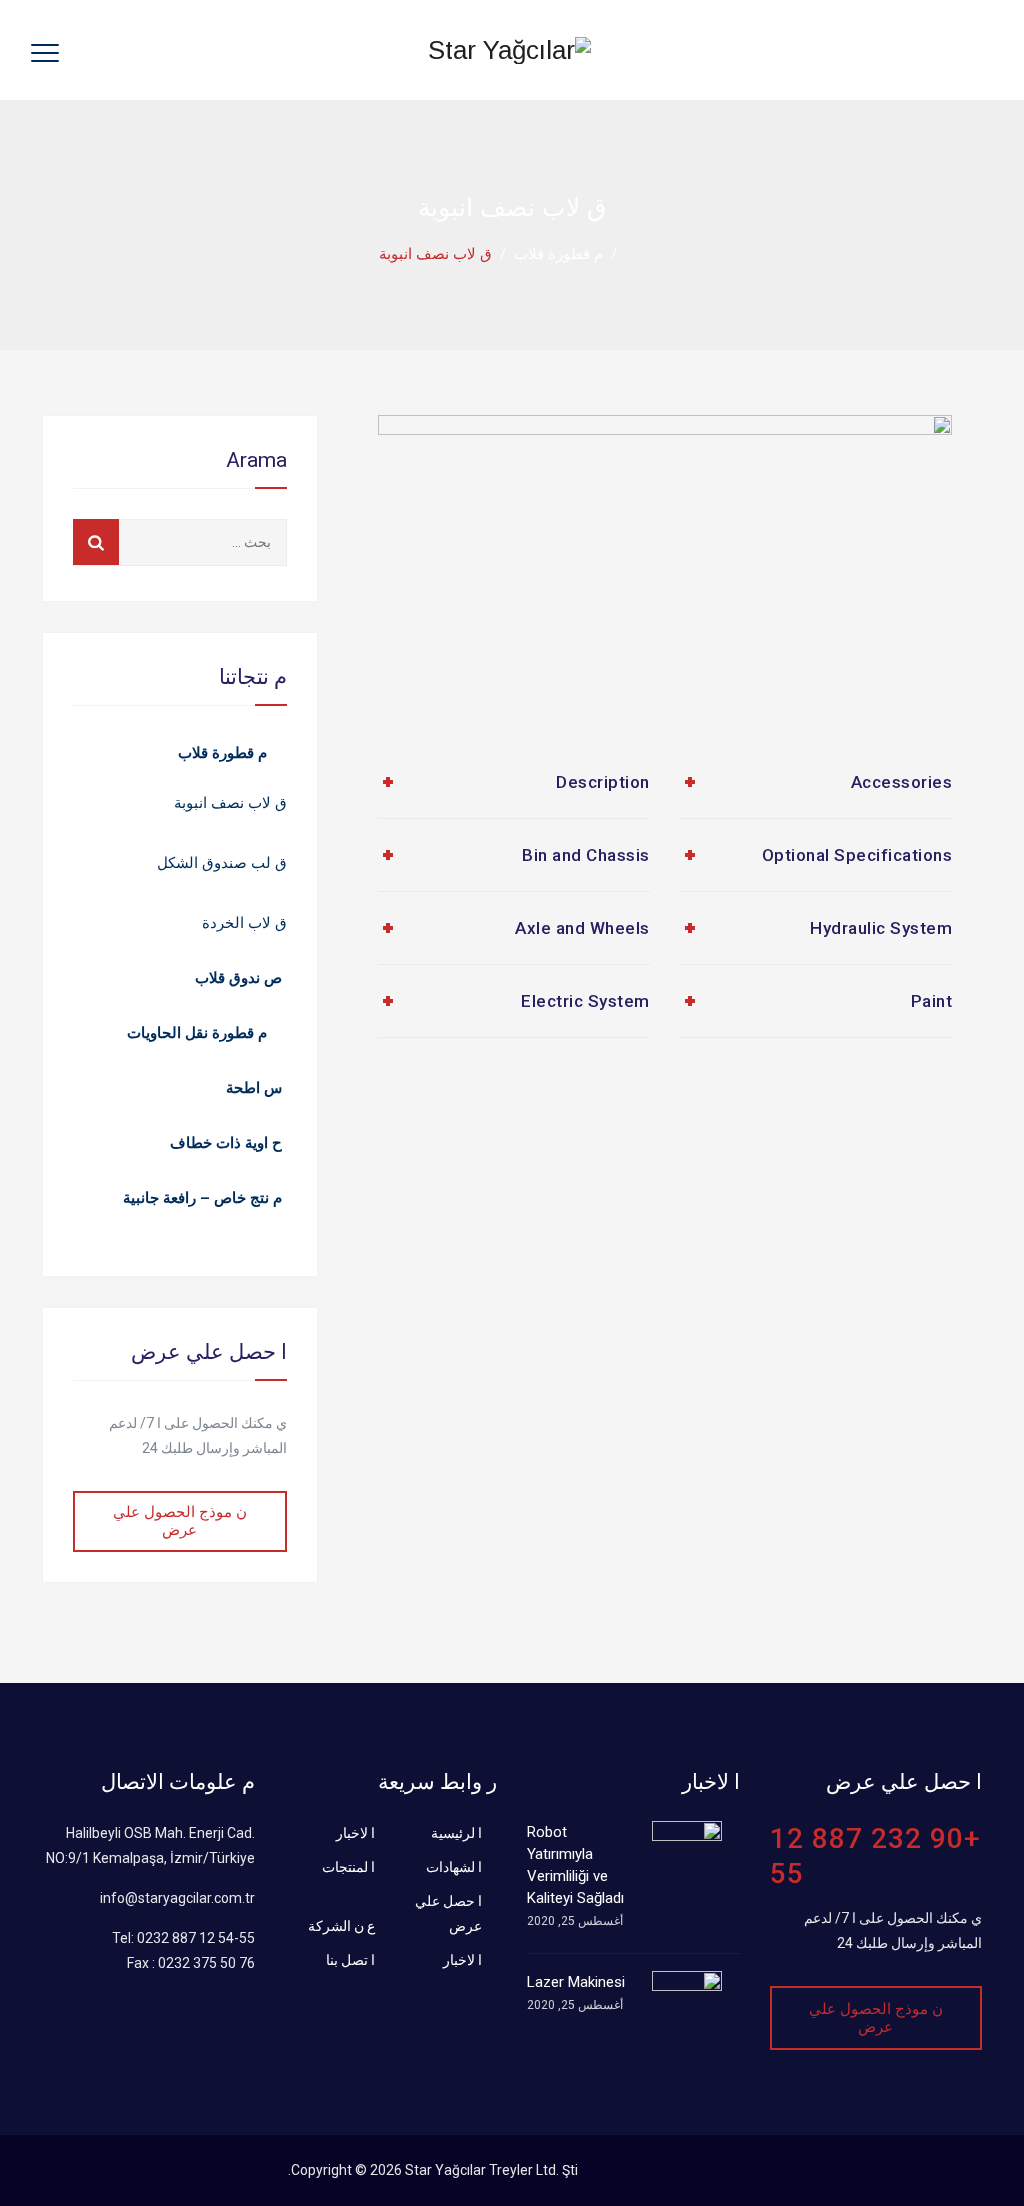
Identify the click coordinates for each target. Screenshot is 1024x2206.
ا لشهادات (454, 1867)
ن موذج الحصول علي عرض (180, 1521)
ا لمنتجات (348, 1867)
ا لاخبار (355, 1833)
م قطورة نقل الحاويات (197, 1033)
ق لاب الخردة (244, 923)
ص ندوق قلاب (238, 978)
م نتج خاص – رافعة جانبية (202, 1198)
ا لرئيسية (456, 1833)
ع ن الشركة (341, 1926)
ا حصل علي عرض (448, 1913)
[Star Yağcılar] (509, 50)
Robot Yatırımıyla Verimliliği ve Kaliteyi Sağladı (575, 1865)
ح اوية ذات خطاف (226, 1143)
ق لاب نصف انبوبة (230, 803)
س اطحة (254, 1088)
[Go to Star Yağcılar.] (635, 254)
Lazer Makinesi (576, 1982)
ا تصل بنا (350, 1960)
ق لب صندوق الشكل (222, 863)
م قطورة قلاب (222, 753)
